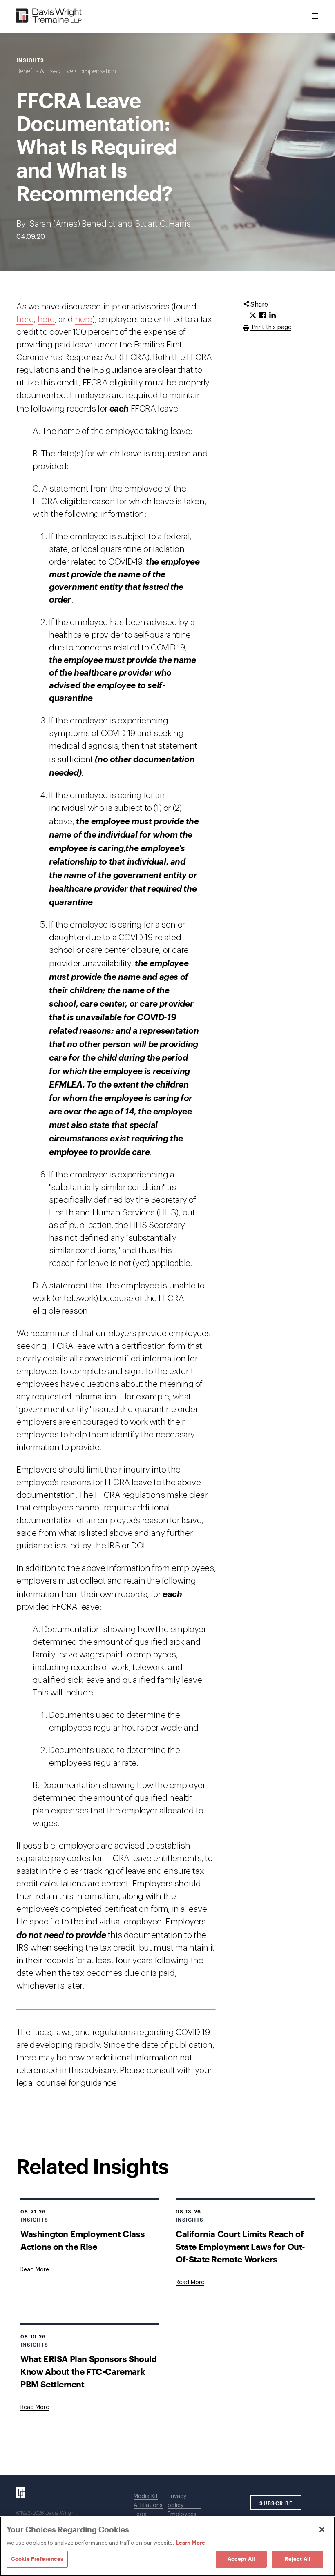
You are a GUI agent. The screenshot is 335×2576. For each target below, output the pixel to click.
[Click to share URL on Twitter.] (253, 316)
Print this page (271, 327)
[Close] (322, 2529)
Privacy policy (177, 2501)
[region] (167, 2546)
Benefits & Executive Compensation (66, 71)
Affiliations (148, 2505)
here (25, 319)
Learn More (191, 2543)
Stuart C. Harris (163, 224)
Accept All (241, 2559)
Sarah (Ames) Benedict (73, 224)
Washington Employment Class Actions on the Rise (83, 2240)
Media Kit (146, 2496)
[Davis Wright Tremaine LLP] (49, 16)
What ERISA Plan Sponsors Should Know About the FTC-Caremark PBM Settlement (89, 2371)
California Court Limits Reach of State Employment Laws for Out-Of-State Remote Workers (240, 2246)
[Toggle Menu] (315, 16)
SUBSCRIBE (276, 2503)
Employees (182, 2514)
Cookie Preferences (37, 2559)
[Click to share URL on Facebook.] (263, 316)
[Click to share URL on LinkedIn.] (272, 316)
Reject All (298, 2559)
